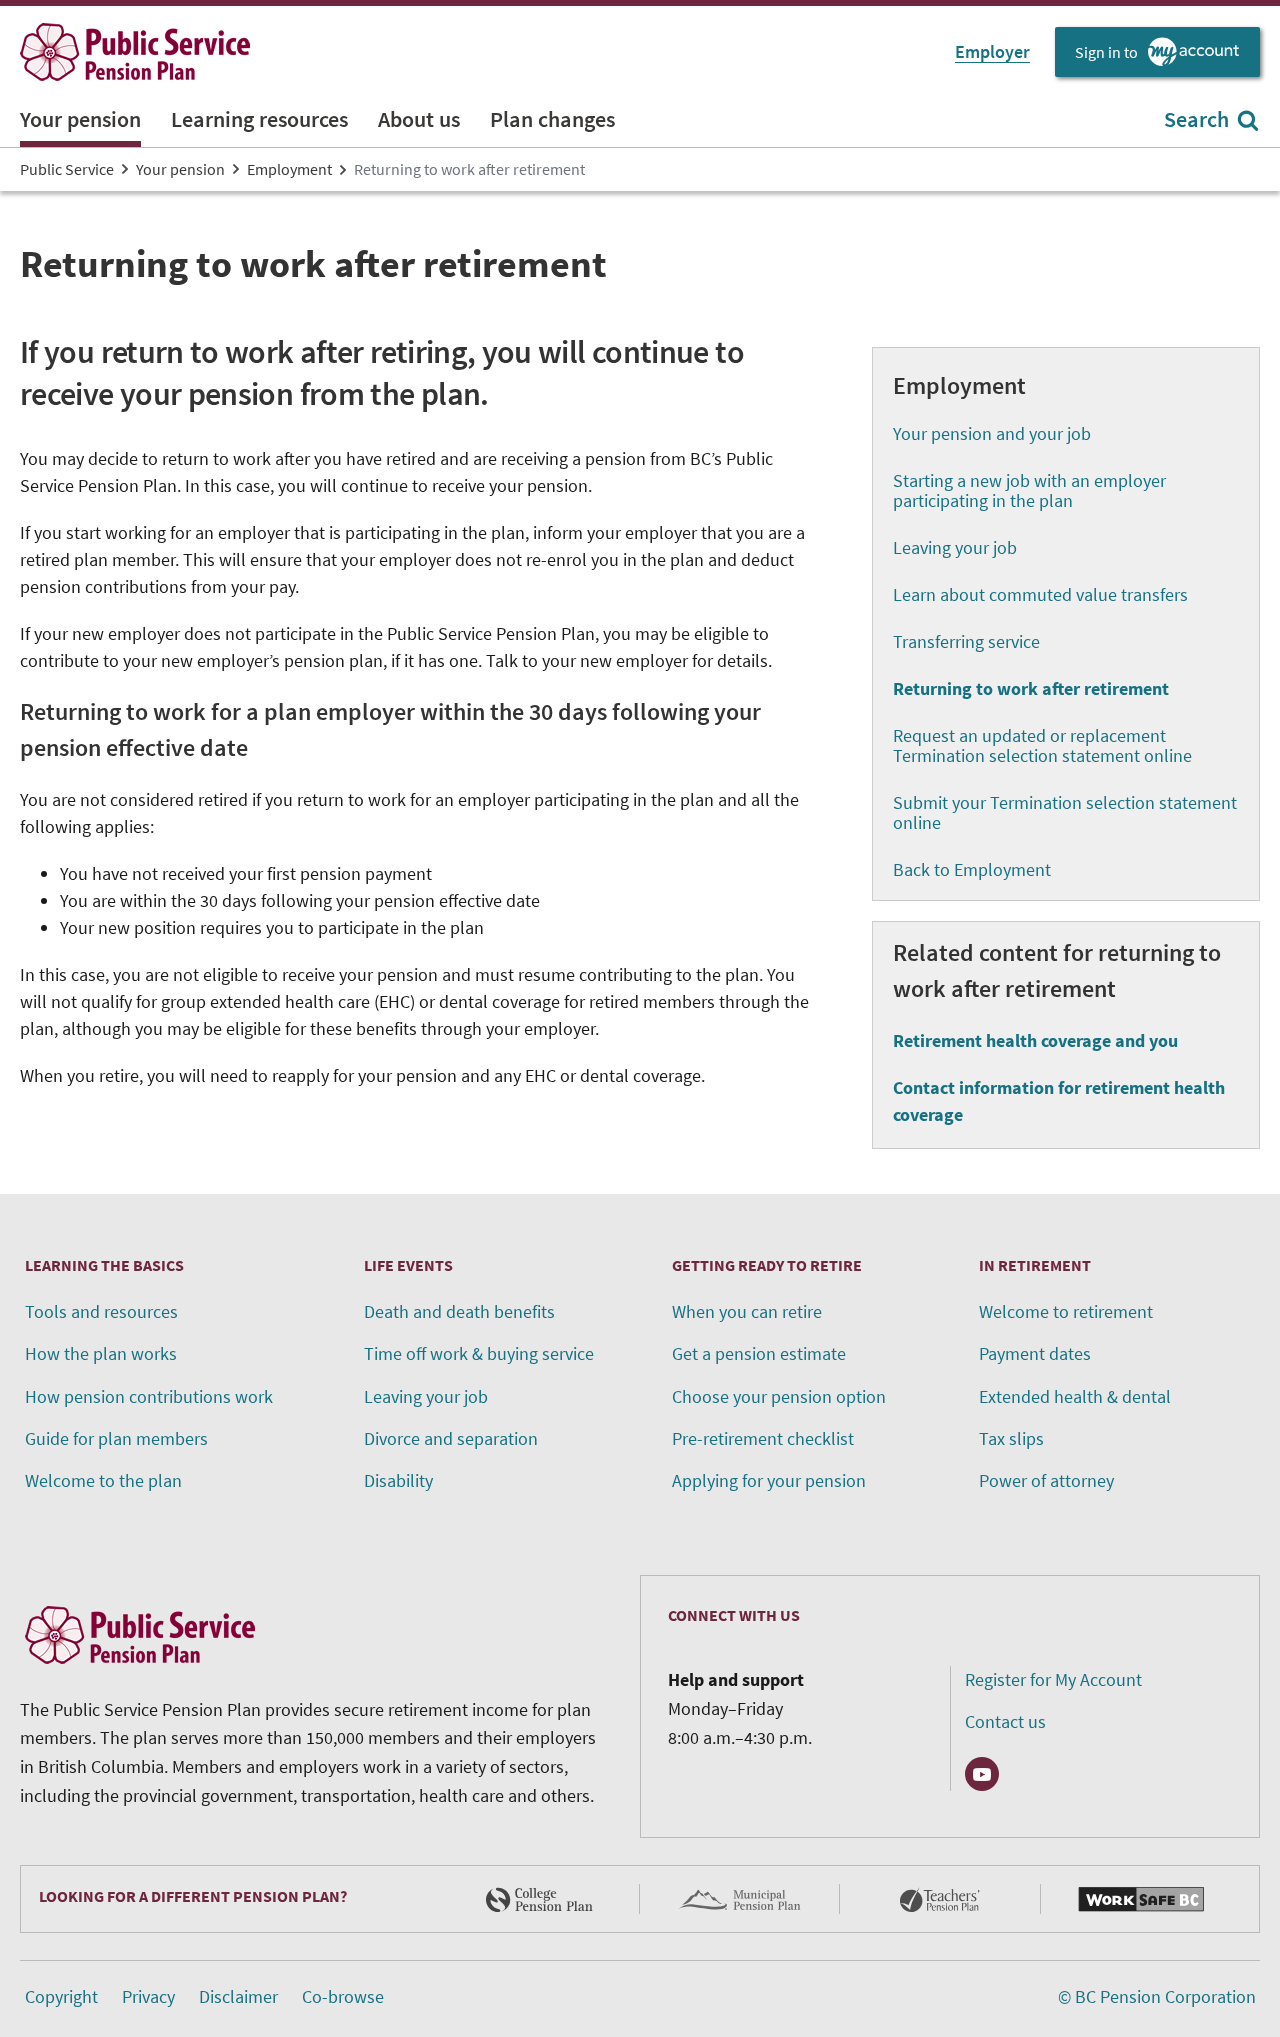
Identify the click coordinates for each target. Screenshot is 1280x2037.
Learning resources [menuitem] (259, 119)
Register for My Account (1053, 1679)
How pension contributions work (149, 1396)
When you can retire (747, 1311)
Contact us (1005, 1721)
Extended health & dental (1075, 1396)
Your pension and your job (992, 433)
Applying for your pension (769, 1480)
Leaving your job (955, 547)
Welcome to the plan (103, 1480)
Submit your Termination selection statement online (1065, 812)
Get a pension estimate (759, 1353)
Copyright (61, 1996)
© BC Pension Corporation (1157, 1996)
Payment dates (1035, 1353)
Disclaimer (238, 1996)
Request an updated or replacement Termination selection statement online (1042, 745)
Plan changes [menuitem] (552, 119)
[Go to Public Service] (135, 52)
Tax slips (1011, 1438)
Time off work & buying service (479, 1353)
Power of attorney (1046, 1480)
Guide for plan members (116, 1438)
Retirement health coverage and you (1035, 1040)
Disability (398, 1480)
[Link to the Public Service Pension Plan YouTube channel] (982, 1774)
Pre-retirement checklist (763, 1438)
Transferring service (966, 641)
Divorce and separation (451, 1438)
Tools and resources (101, 1311)
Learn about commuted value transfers (1040, 594)
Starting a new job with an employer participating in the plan (1029, 490)
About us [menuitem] (419, 119)
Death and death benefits (459, 1311)
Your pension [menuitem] (80, 119)
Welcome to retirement (1066, 1311)
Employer (992, 51)
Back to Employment (972, 869)
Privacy (148, 1996)
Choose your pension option (779, 1396)
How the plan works (101, 1353)
